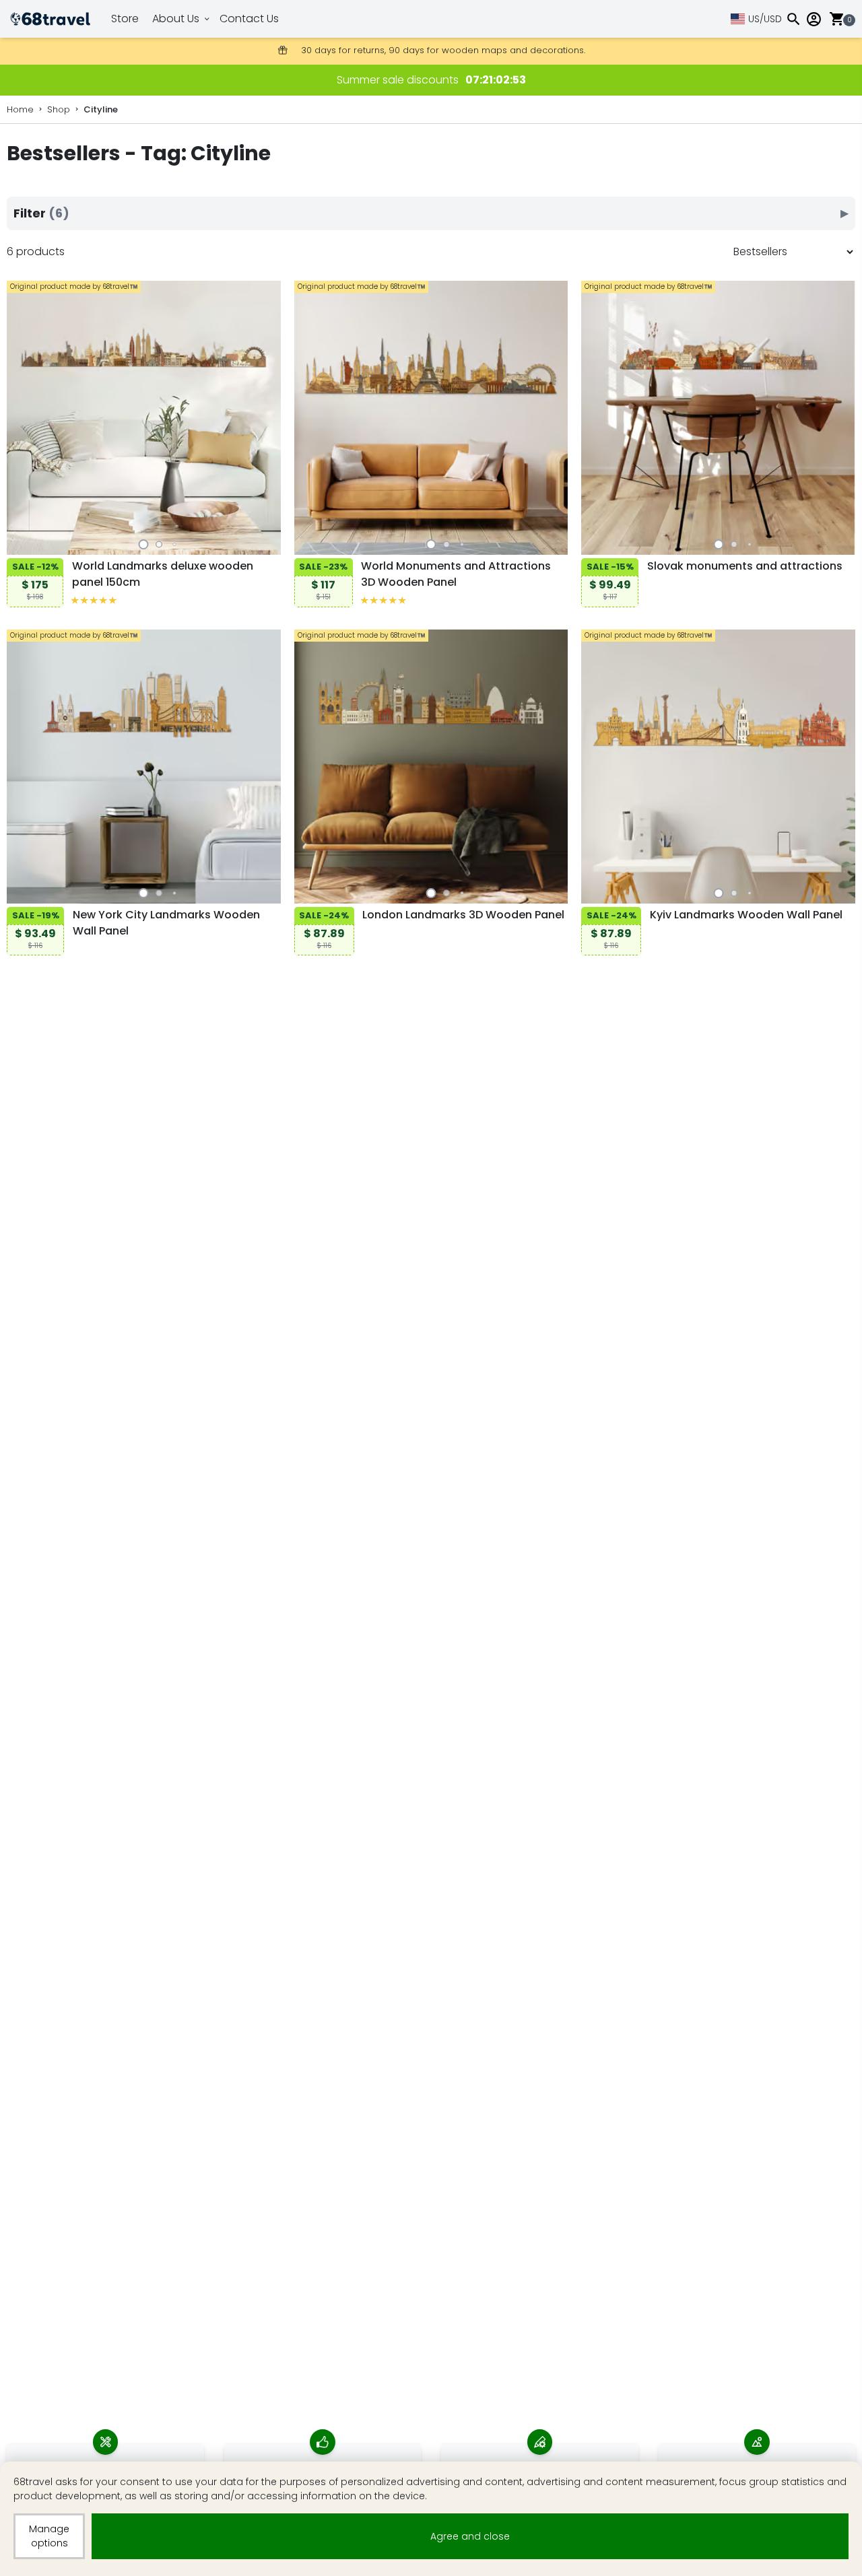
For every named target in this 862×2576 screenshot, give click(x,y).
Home (20, 109)
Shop (59, 109)
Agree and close (470, 2536)
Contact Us (249, 19)
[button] (144, 544)
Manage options (49, 2536)
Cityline (101, 109)
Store (125, 19)
